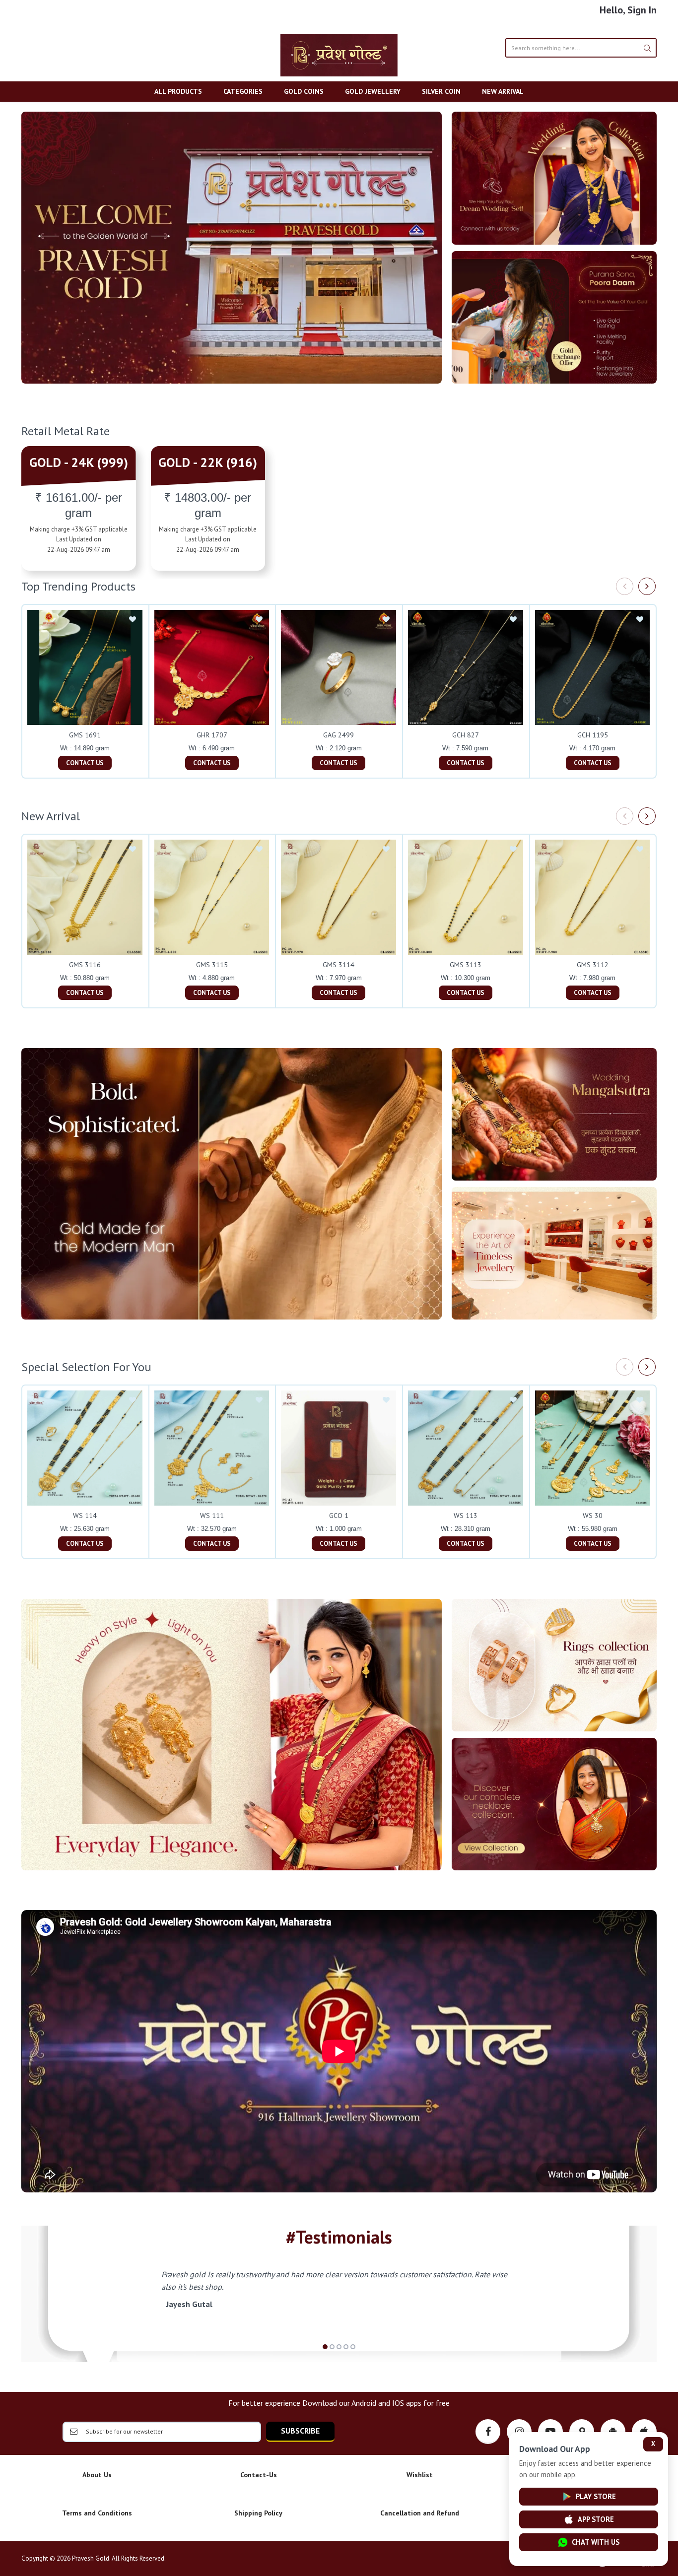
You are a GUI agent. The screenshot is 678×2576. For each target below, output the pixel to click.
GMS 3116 (85, 965)
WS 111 (212, 1516)
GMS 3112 (593, 965)
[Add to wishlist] (133, 620)
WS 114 (85, 1516)
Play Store (596, 2496)
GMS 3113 (466, 965)
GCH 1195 (593, 735)
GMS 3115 (212, 965)
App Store (596, 2519)
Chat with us (596, 2542)
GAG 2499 (339, 735)
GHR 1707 (212, 735)
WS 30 (593, 1516)
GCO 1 (339, 1516)
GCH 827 (466, 735)
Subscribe (300, 2431)
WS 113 (466, 1516)
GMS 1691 (85, 735)
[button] (325, 2347)
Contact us (85, 763)
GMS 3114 (339, 965)
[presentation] (625, 586)
